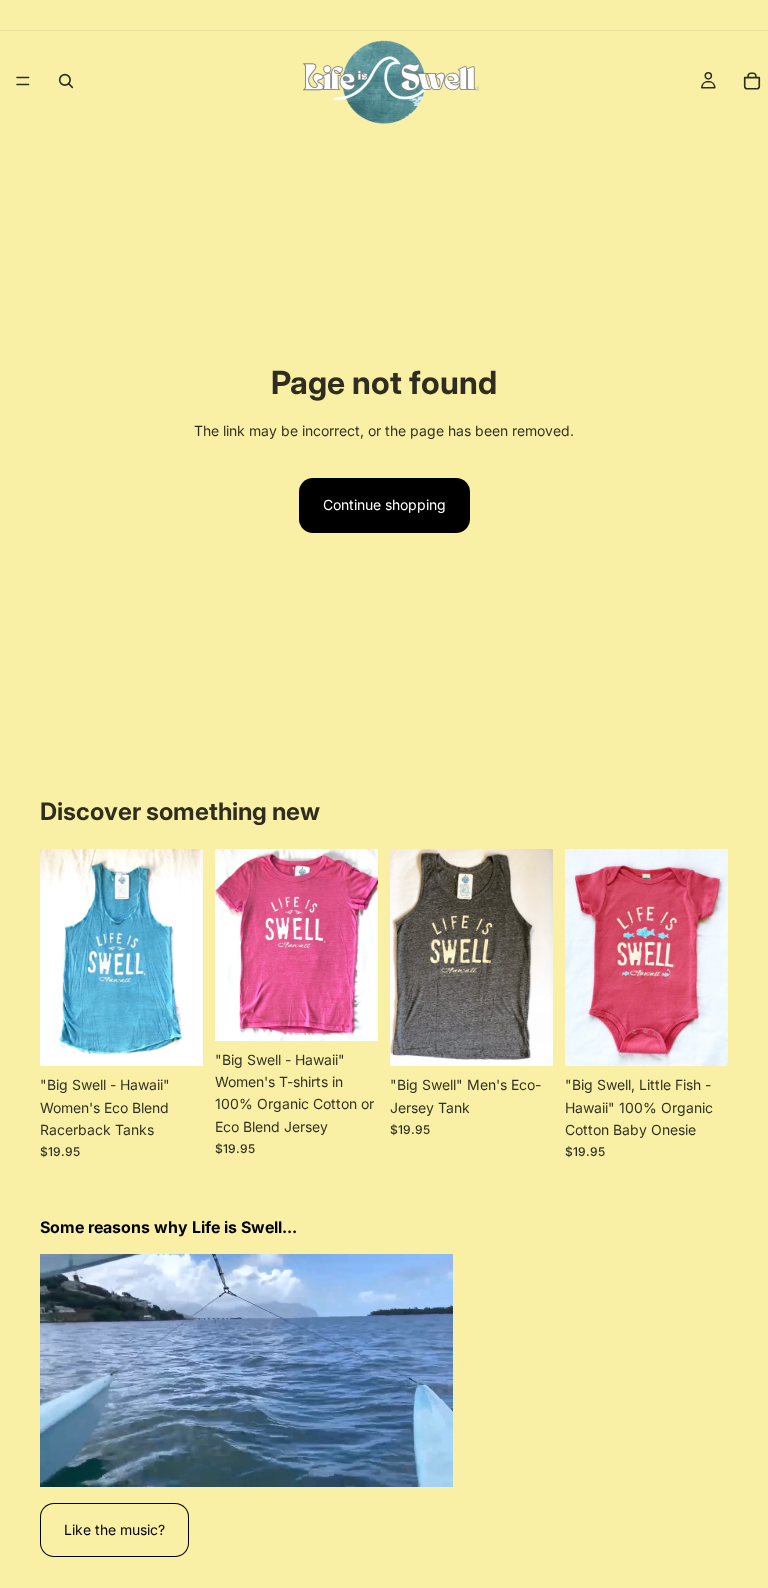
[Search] (66, 81)
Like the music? (114, 1529)
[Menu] (23, 81)
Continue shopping (384, 504)
